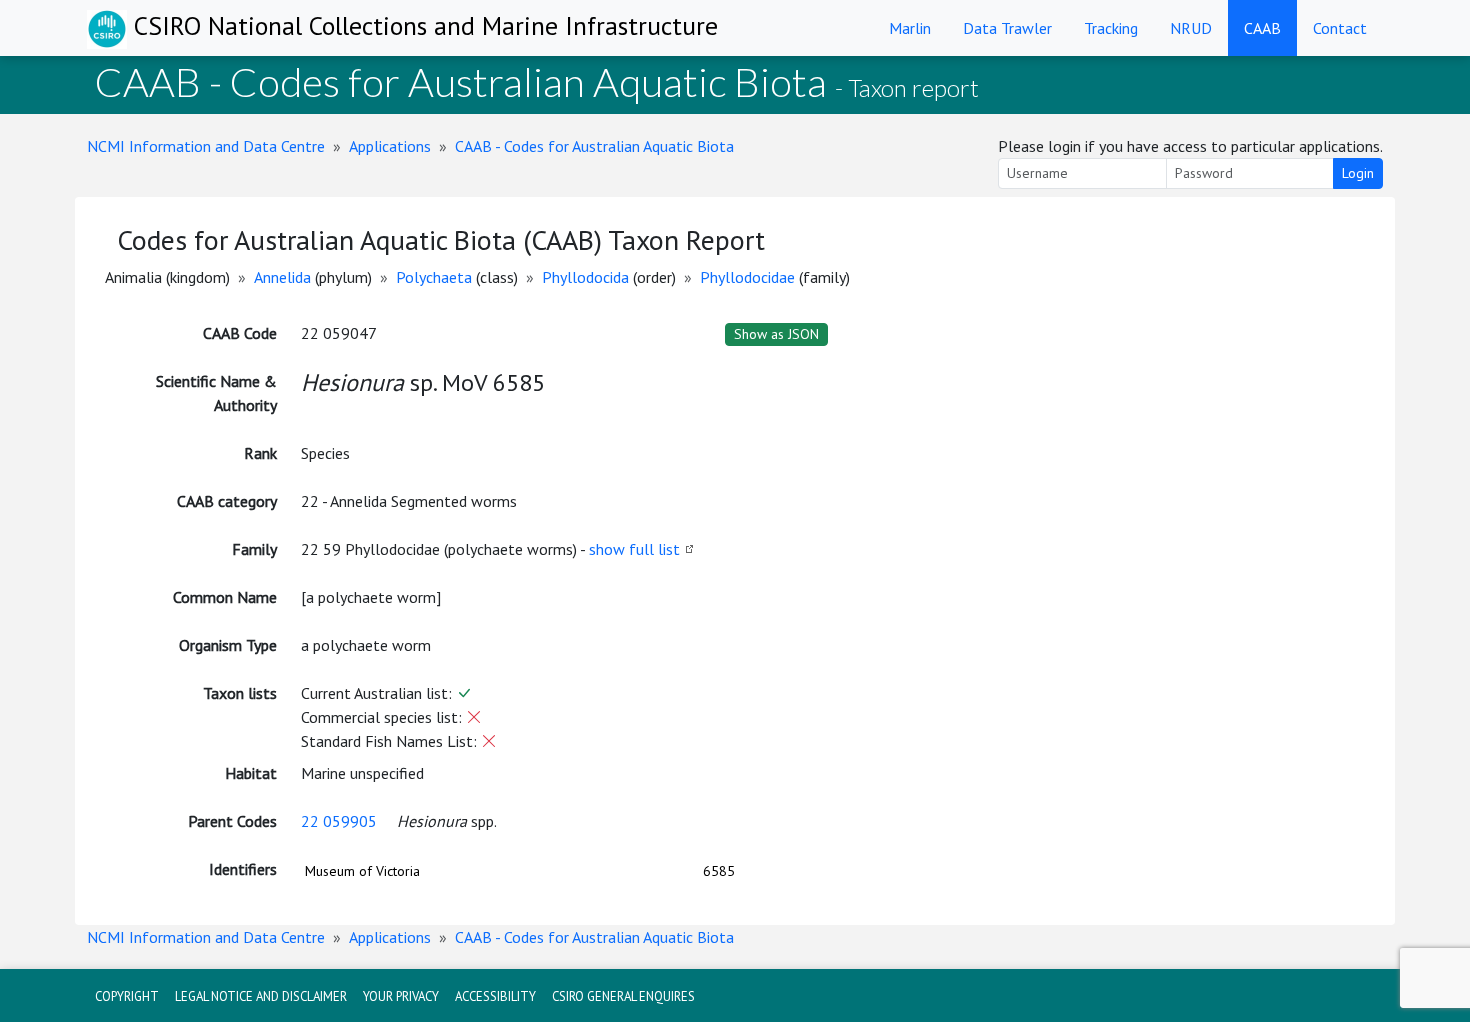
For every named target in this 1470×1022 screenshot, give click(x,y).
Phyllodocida (585, 277)
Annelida (282, 277)
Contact (1340, 28)
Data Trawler (1007, 28)
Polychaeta (434, 277)
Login (1358, 173)
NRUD (1191, 28)
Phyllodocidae (747, 277)
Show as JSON (776, 334)
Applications (390, 146)
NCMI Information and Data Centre (206, 146)
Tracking (1111, 28)
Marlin (910, 28)
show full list (634, 549)
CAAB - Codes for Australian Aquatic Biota (594, 146)
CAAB (1262, 28)
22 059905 (339, 821)
